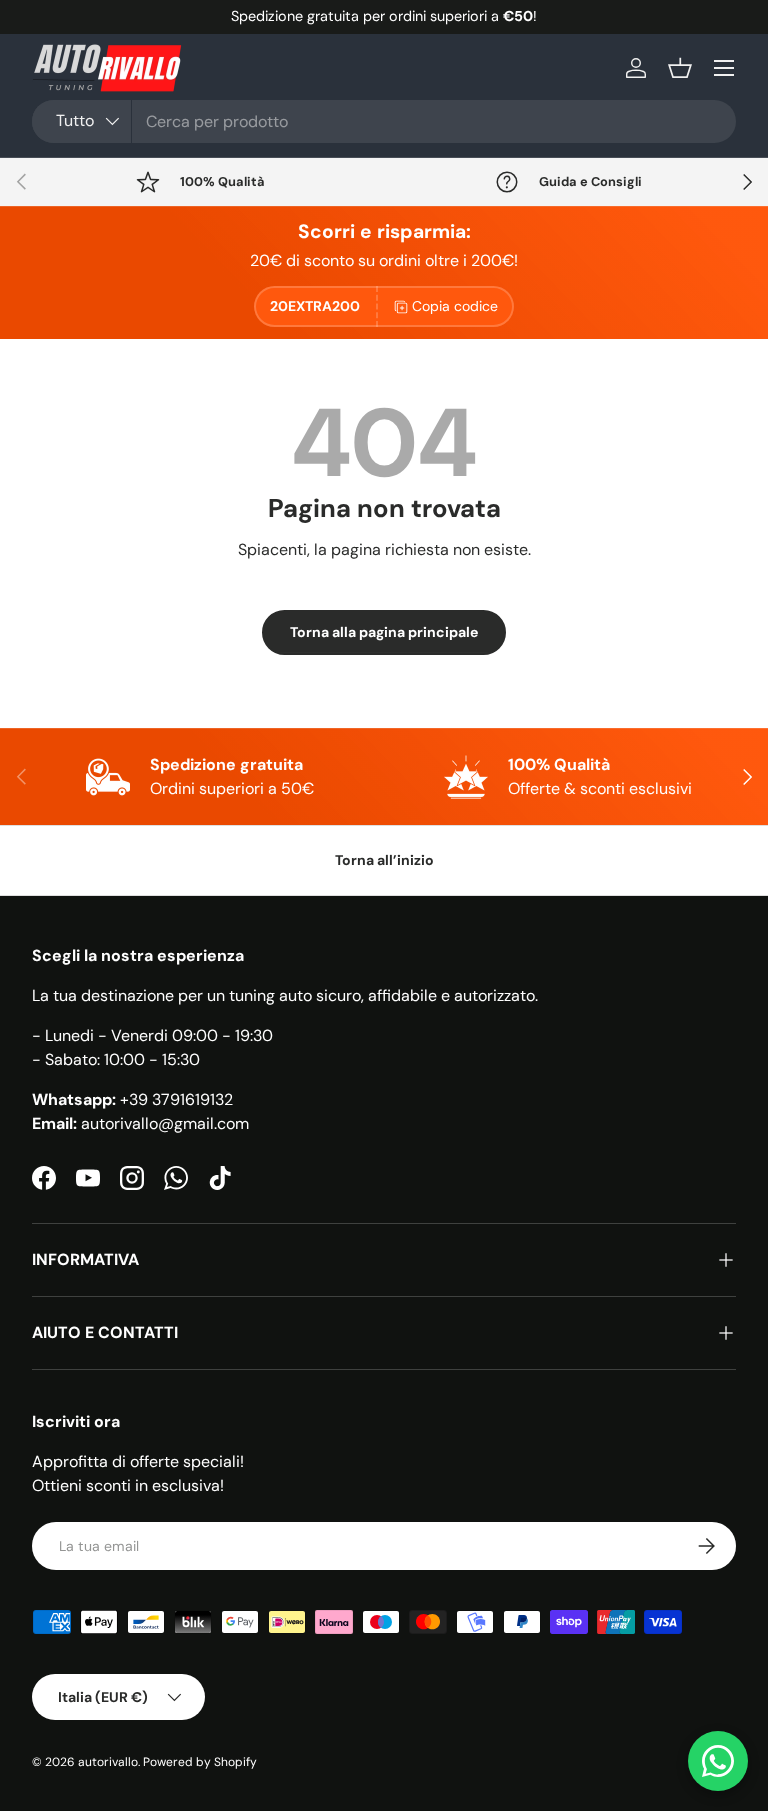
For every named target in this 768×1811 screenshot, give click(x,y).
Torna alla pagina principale (384, 632)
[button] (680, 68)
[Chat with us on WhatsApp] (718, 1761)
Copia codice (455, 306)
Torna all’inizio (384, 860)
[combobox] (384, 121)
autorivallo (108, 1762)
